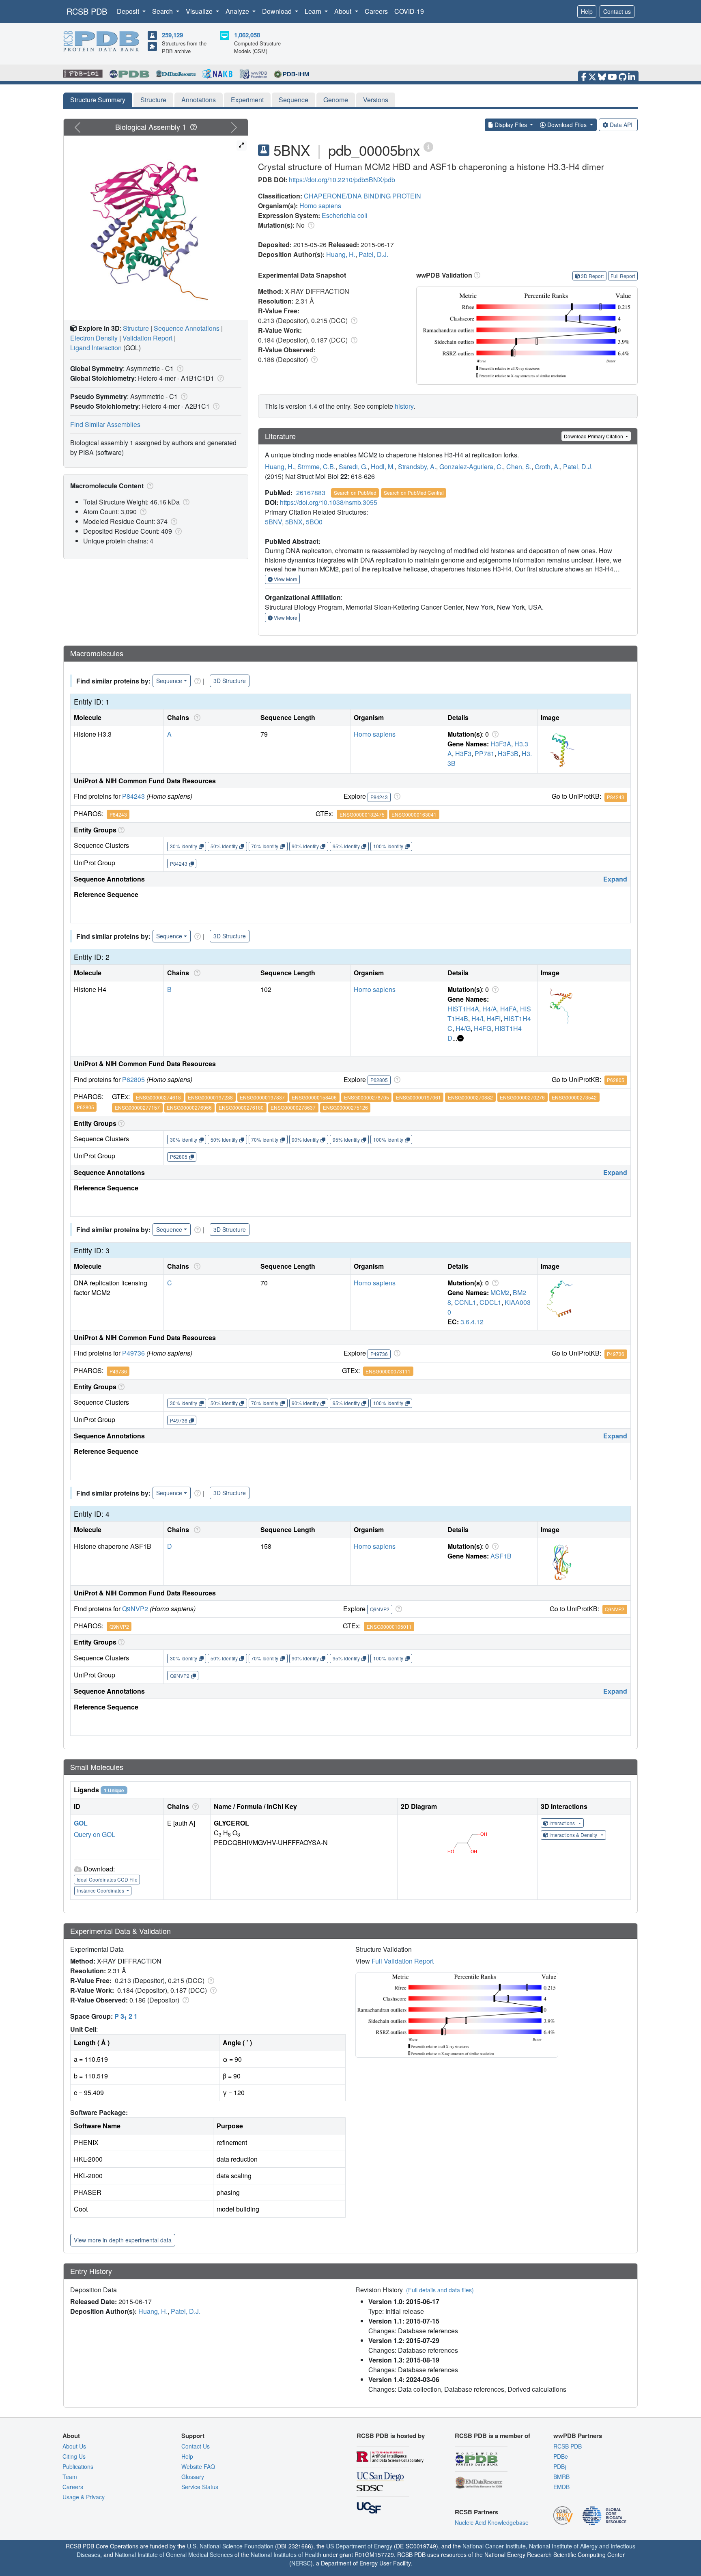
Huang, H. (341, 254)
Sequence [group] (169, 681)
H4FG (483, 1028)
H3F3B (508, 753)
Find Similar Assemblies (105, 424)
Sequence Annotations (187, 328)
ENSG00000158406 (314, 1097)
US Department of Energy (359, 2546)
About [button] (344, 11)
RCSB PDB (87, 11)
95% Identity (346, 846)
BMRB (561, 2477)
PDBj (560, 2466)
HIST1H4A (463, 1009)
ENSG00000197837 (262, 1097)
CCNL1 (465, 1302)
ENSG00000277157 (137, 1107)
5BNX (294, 522)
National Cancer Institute (494, 2546)
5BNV (273, 522)
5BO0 (314, 522)
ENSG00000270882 (470, 1097)
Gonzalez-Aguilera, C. (471, 467)
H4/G (463, 1028)
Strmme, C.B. (316, 467)
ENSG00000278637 (293, 1107)
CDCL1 (490, 1302)
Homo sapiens (320, 206)
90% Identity (305, 846)
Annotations (199, 100)
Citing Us (74, 2456)
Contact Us (196, 2446)
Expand (615, 879)
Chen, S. (519, 467)
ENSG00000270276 (522, 1097)
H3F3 (463, 753)
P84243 (133, 796)
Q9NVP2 (135, 1609)
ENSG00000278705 (367, 1097)
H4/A (490, 1009)
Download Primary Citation (594, 436)
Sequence (294, 100)
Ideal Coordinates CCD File (107, 1879)
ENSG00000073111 (388, 1371)
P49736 (133, 1353)
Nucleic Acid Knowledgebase (492, 2522)
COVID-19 (409, 11)
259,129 (172, 35)
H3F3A (501, 744)
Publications (78, 2466)
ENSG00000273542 (574, 1097)
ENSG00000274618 (158, 1097)
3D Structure (230, 681)
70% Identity (265, 846)
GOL (81, 1823)
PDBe (561, 2456)
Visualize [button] (200, 11)
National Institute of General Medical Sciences (174, 2554)
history (404, 406)
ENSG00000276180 (241, 1107)
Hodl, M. (383, 467)
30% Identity (184, 846)
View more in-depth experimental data (123, 2240)
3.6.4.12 (472, 1322)
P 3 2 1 (126, 2016)
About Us (74, 2446)
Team (70, 2477)
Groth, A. (547, 467)
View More (285, 579)
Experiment (247, 100)
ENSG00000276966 (189, 1107)
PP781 (485, 753)
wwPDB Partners (578, 2436)
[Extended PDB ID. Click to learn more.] (428, 146)
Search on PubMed (355, 493)
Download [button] (278, 11)
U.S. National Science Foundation (230, 2546)
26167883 (311, 493)
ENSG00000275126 (345, 1107)
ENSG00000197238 (210, 1097)
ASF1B (501, 1556)
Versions (376, 100)
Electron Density (94, 338)
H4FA (509, 1009)
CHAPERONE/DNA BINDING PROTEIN (362, 196)
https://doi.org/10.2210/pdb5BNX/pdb (342, 180)
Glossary (193, 2477)
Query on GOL (95, 1834)
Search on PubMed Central (414, 493)
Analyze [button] (238, 11)
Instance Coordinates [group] (101, 1890)
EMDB (561, 2487)
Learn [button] (314, 11)
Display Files (511, 125)
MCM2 (500, 1292)
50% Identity (224, 846)
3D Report (592, 276)
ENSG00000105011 (389, 1626)
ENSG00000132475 (362, 814)
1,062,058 (247, 35)
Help (587, 11)
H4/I (477, 1019)
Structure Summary (98, 100)
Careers (376, 11)
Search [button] (163, 11)
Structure (153, 100)
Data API (621, 125)
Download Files (567, 125)
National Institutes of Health (286, 2554)
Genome (336, 100)
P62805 (133, 1079)
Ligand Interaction (96, 348)
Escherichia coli (345, 215)
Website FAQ (198, 2466)
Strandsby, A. (417, 467)
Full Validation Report (403, 1961)
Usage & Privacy (84, 2497)
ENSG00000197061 (418, 1097)
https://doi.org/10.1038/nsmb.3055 (329, 502)
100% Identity (388, 846)
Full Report (623, 276)
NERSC (301, 2563)
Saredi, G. (353, 467)
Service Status (200, 2487)
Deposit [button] (129, 11)
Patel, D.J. (373, 254)
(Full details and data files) (440, 2290)
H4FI (493, 1019)
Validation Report (147, 338)
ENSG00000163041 (414, 814)
